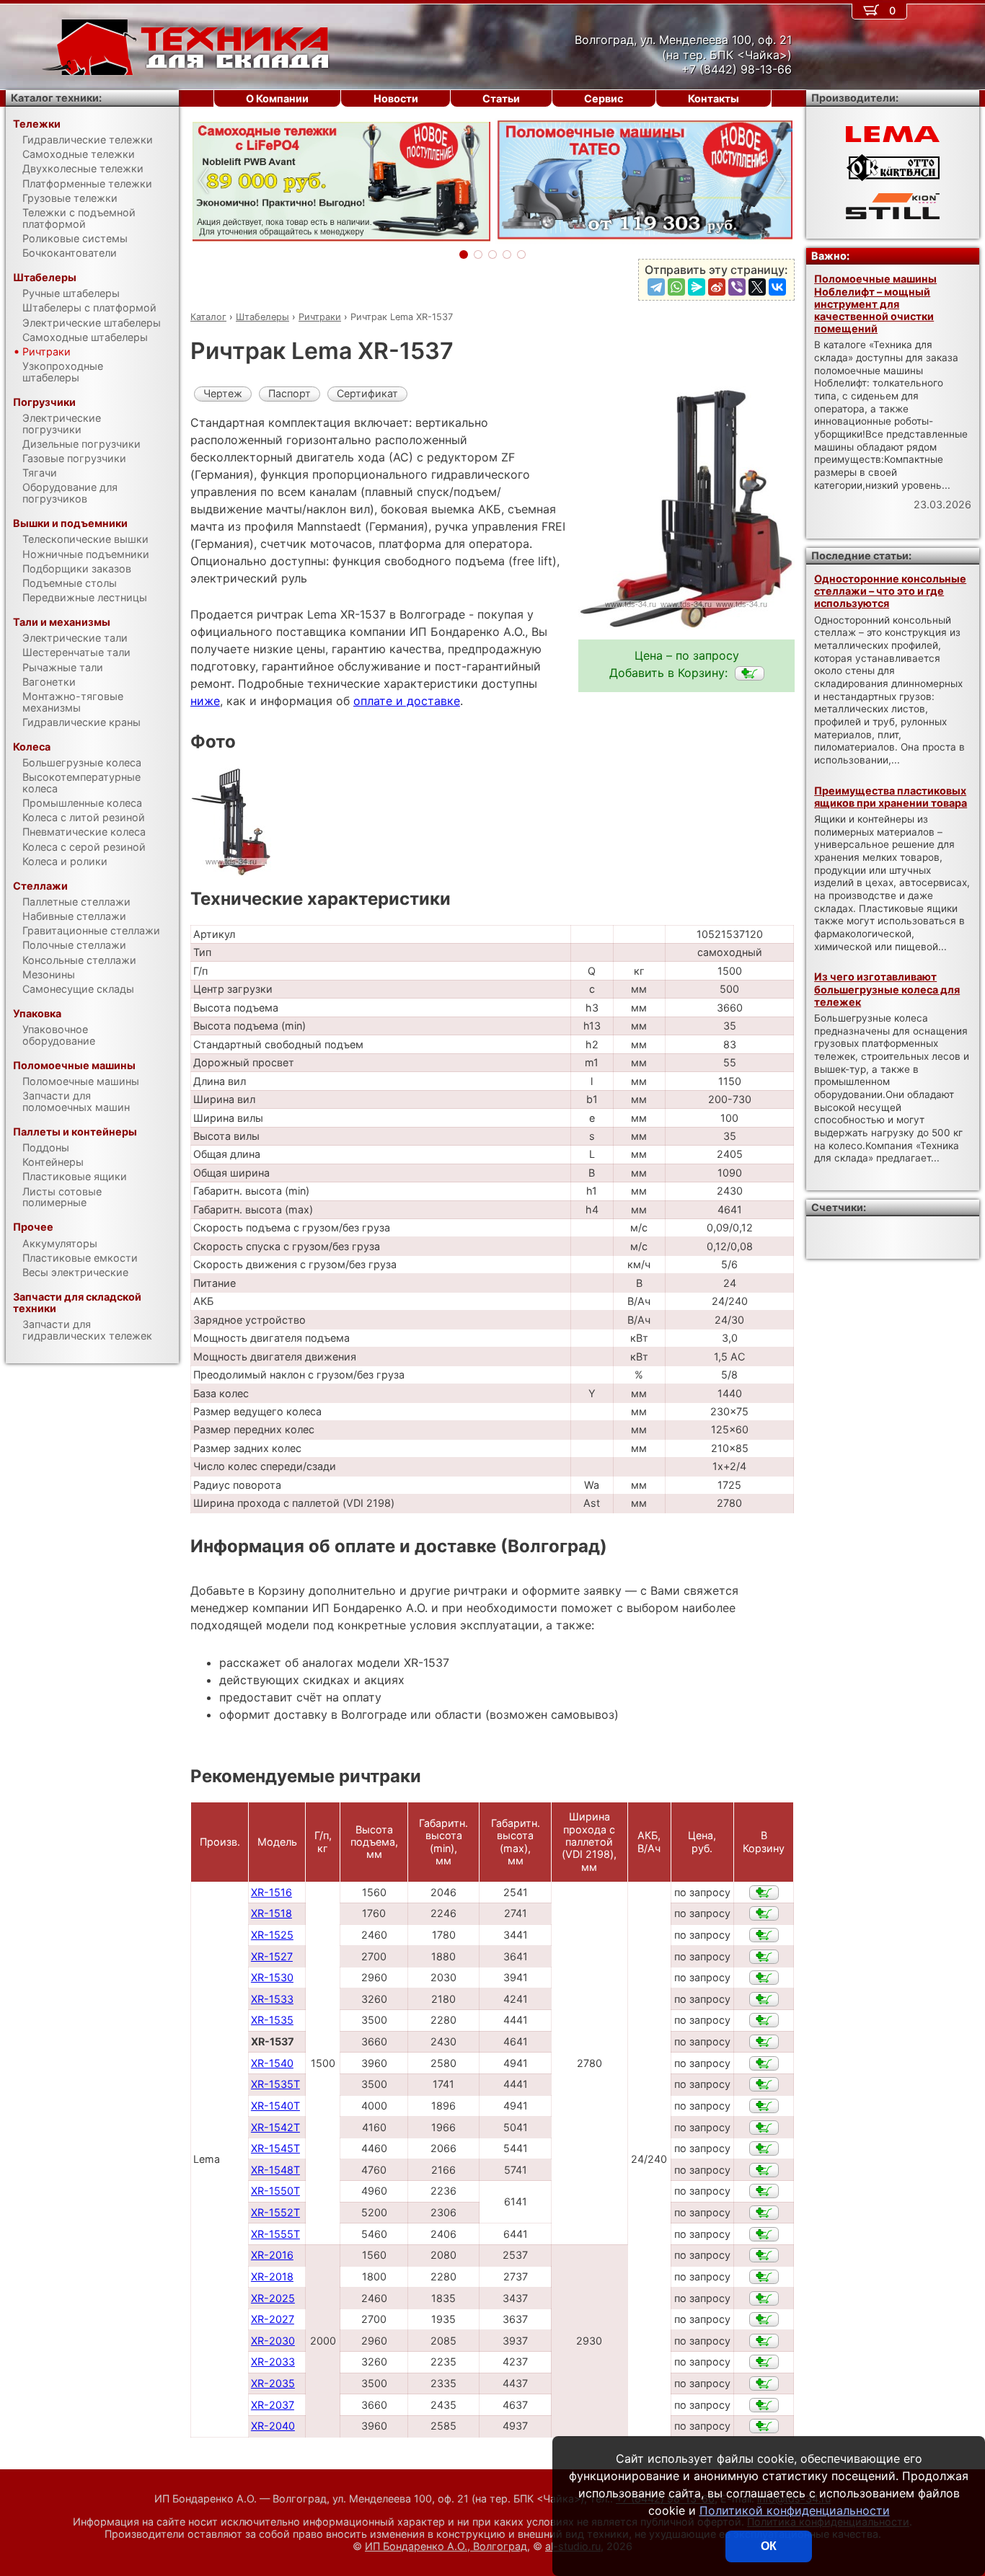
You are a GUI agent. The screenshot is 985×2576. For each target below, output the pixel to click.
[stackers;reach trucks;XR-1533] (764, 1999)
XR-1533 (272, 1999)
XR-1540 (272, 2063)
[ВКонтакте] (777, 287)
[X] (757, 287)
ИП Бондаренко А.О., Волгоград (446, 2546)
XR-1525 (272, 1935)
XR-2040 (273, 2426)
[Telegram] (656, 287)
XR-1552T (275, 2212)
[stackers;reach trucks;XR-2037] (764, 2405)
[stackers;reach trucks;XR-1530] (764, 1978)
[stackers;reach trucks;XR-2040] (764, 2426)
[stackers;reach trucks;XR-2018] (764, 2277)
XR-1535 (272, 2020)
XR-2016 (272, 2255)
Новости (396, 98)
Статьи (501, 98)
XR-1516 (271, 1892)
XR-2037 (273, 2405)
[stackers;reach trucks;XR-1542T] (764, 2128)
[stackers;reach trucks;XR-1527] (764, 1957)
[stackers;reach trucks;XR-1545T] (764, 2148)
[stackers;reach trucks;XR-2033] (764, 2362)
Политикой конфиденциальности (795, 2510)
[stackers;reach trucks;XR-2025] (764, 2298)
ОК (769, 2546)
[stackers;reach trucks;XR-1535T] (764, 2084)
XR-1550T (275, 2191)
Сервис (604, 98)
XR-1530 (272, 1977)
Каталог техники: (56, 98)
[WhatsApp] (676, 287)
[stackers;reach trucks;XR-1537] (750, 673)
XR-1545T (275, 2148)
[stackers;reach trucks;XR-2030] (764, 2341)
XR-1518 (271, 1913)
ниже (205, 701)
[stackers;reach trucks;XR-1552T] (764, 2213)
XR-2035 (273, 2383)
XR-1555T (275, 2234)
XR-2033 (273, 2362)
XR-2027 (273, 2319)
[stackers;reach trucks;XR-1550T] (764, 2191)
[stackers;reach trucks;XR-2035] (764, 2384)
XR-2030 (273, 2341)
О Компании (277, 98)
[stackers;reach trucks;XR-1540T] (764, 2106)
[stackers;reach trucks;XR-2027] (764, 2319)
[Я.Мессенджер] (697, 287)
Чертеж (223, 393)
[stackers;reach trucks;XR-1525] (764, 1935)
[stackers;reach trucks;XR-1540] (764, 2063)
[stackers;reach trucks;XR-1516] (764, 1893)
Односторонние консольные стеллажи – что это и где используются (890, 591)
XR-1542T (275, 2127)
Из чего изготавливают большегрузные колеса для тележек (887, 989)
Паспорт (290, 393)
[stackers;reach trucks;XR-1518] (764, 1913)
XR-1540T (275, 2106)
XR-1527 (272, 1956)
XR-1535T (275, 2084)
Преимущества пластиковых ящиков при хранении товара (891, 797)
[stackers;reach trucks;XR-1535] (764, 2020)
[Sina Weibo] (717, 287)
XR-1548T (275, 2170)
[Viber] (737, 287)
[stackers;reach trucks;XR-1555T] (764, 2234)
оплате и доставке (407, 701)
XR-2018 (272, 2276)
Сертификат (367, 393)
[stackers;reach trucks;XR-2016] (764, 2255)
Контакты (714, 98)
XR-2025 (273, 2298)
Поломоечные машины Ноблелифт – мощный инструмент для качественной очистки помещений (875, 304)
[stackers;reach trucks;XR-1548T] (764, 2170)
